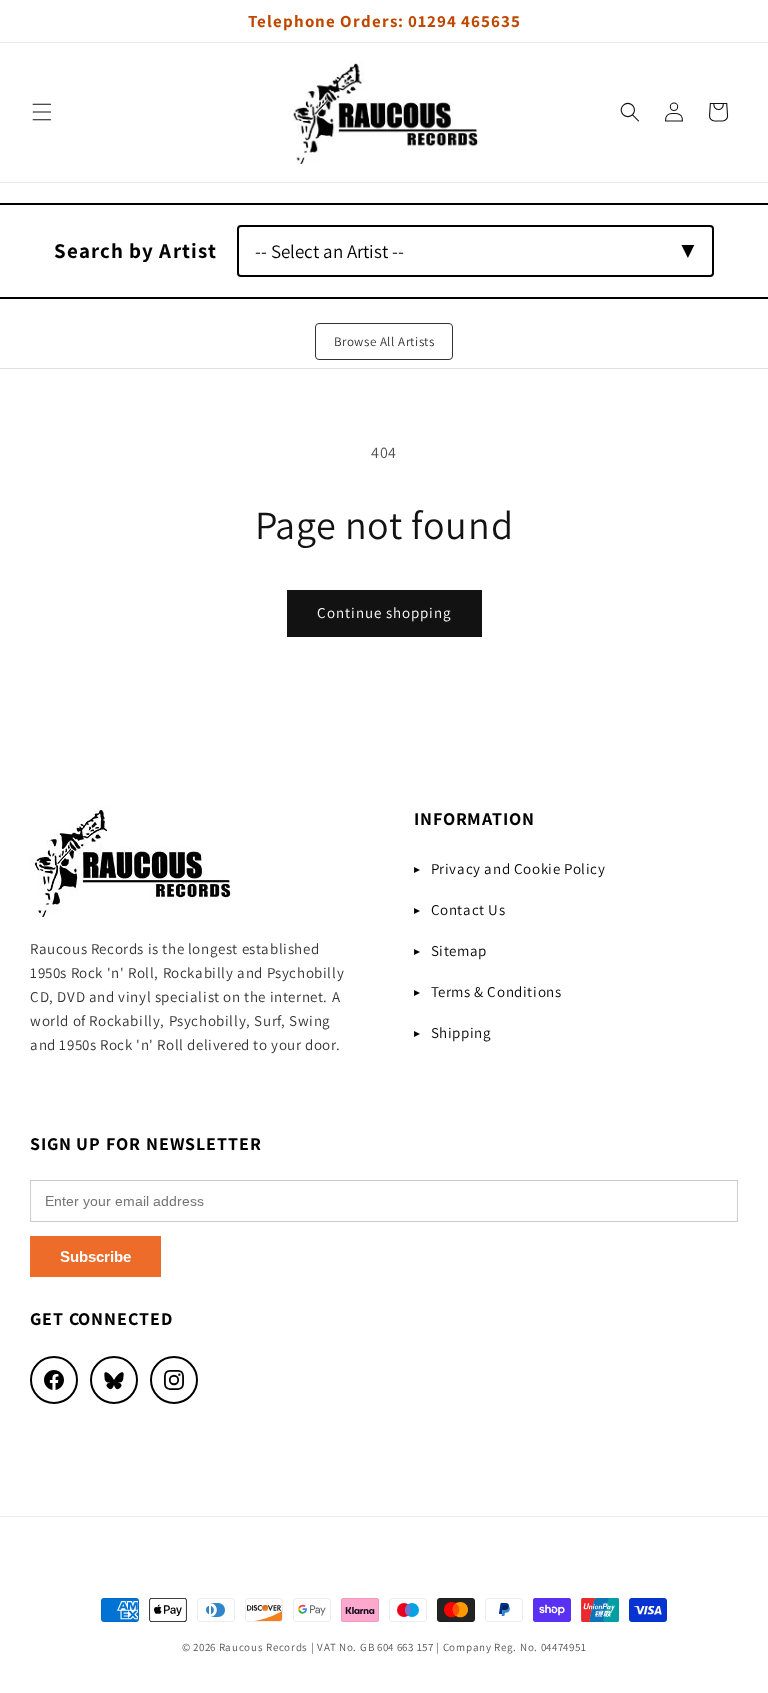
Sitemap (459, 950)
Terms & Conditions (496, 991)
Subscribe (95, 1256)
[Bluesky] (114, 1380)
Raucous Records (264, 1647)
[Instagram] (174, 1380)
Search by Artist (135, 250)
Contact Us (468, 909)
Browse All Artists (384, 341)
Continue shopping (384, 612)
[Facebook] (54, 1380)
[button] (42, 112)
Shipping (461, 1032)
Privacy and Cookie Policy (518, 868)
